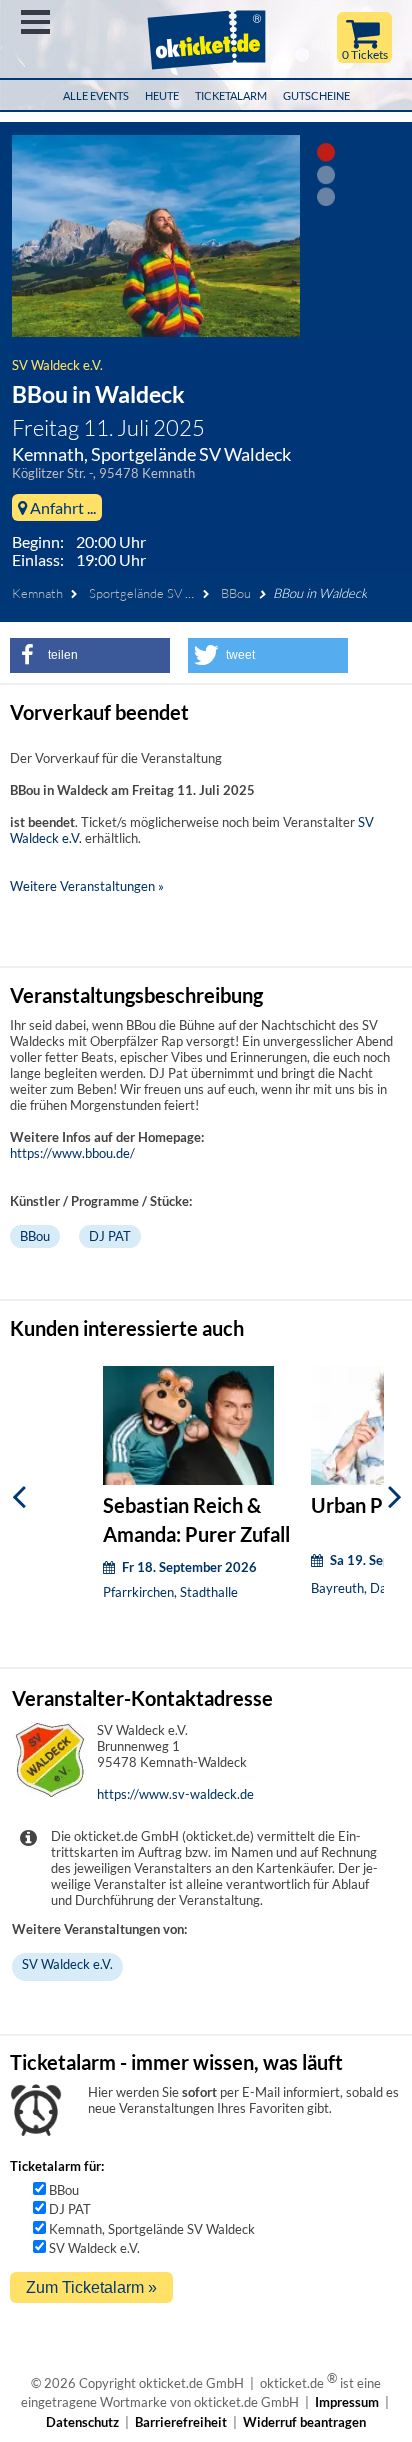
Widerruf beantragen (304, 2422)
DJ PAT (110, 1236)
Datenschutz (82, 2422)
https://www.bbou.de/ (72, 1153)
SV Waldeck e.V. (57, 365)
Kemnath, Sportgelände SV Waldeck (152, 2229)
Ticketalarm (231, 95)
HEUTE (162, 95)
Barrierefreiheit (181, 2422)
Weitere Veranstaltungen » (87, 886)
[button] (90, 655)
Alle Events (96, 95)
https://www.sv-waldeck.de (175, 1794)
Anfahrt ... (61, 507)
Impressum (347, 2402)
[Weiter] (395, 1496)
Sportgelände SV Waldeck (161, 593)
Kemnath (37, 593)
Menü (35, 22)
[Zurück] (19, 1496)
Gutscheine (316, 95)
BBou (236, 593)
